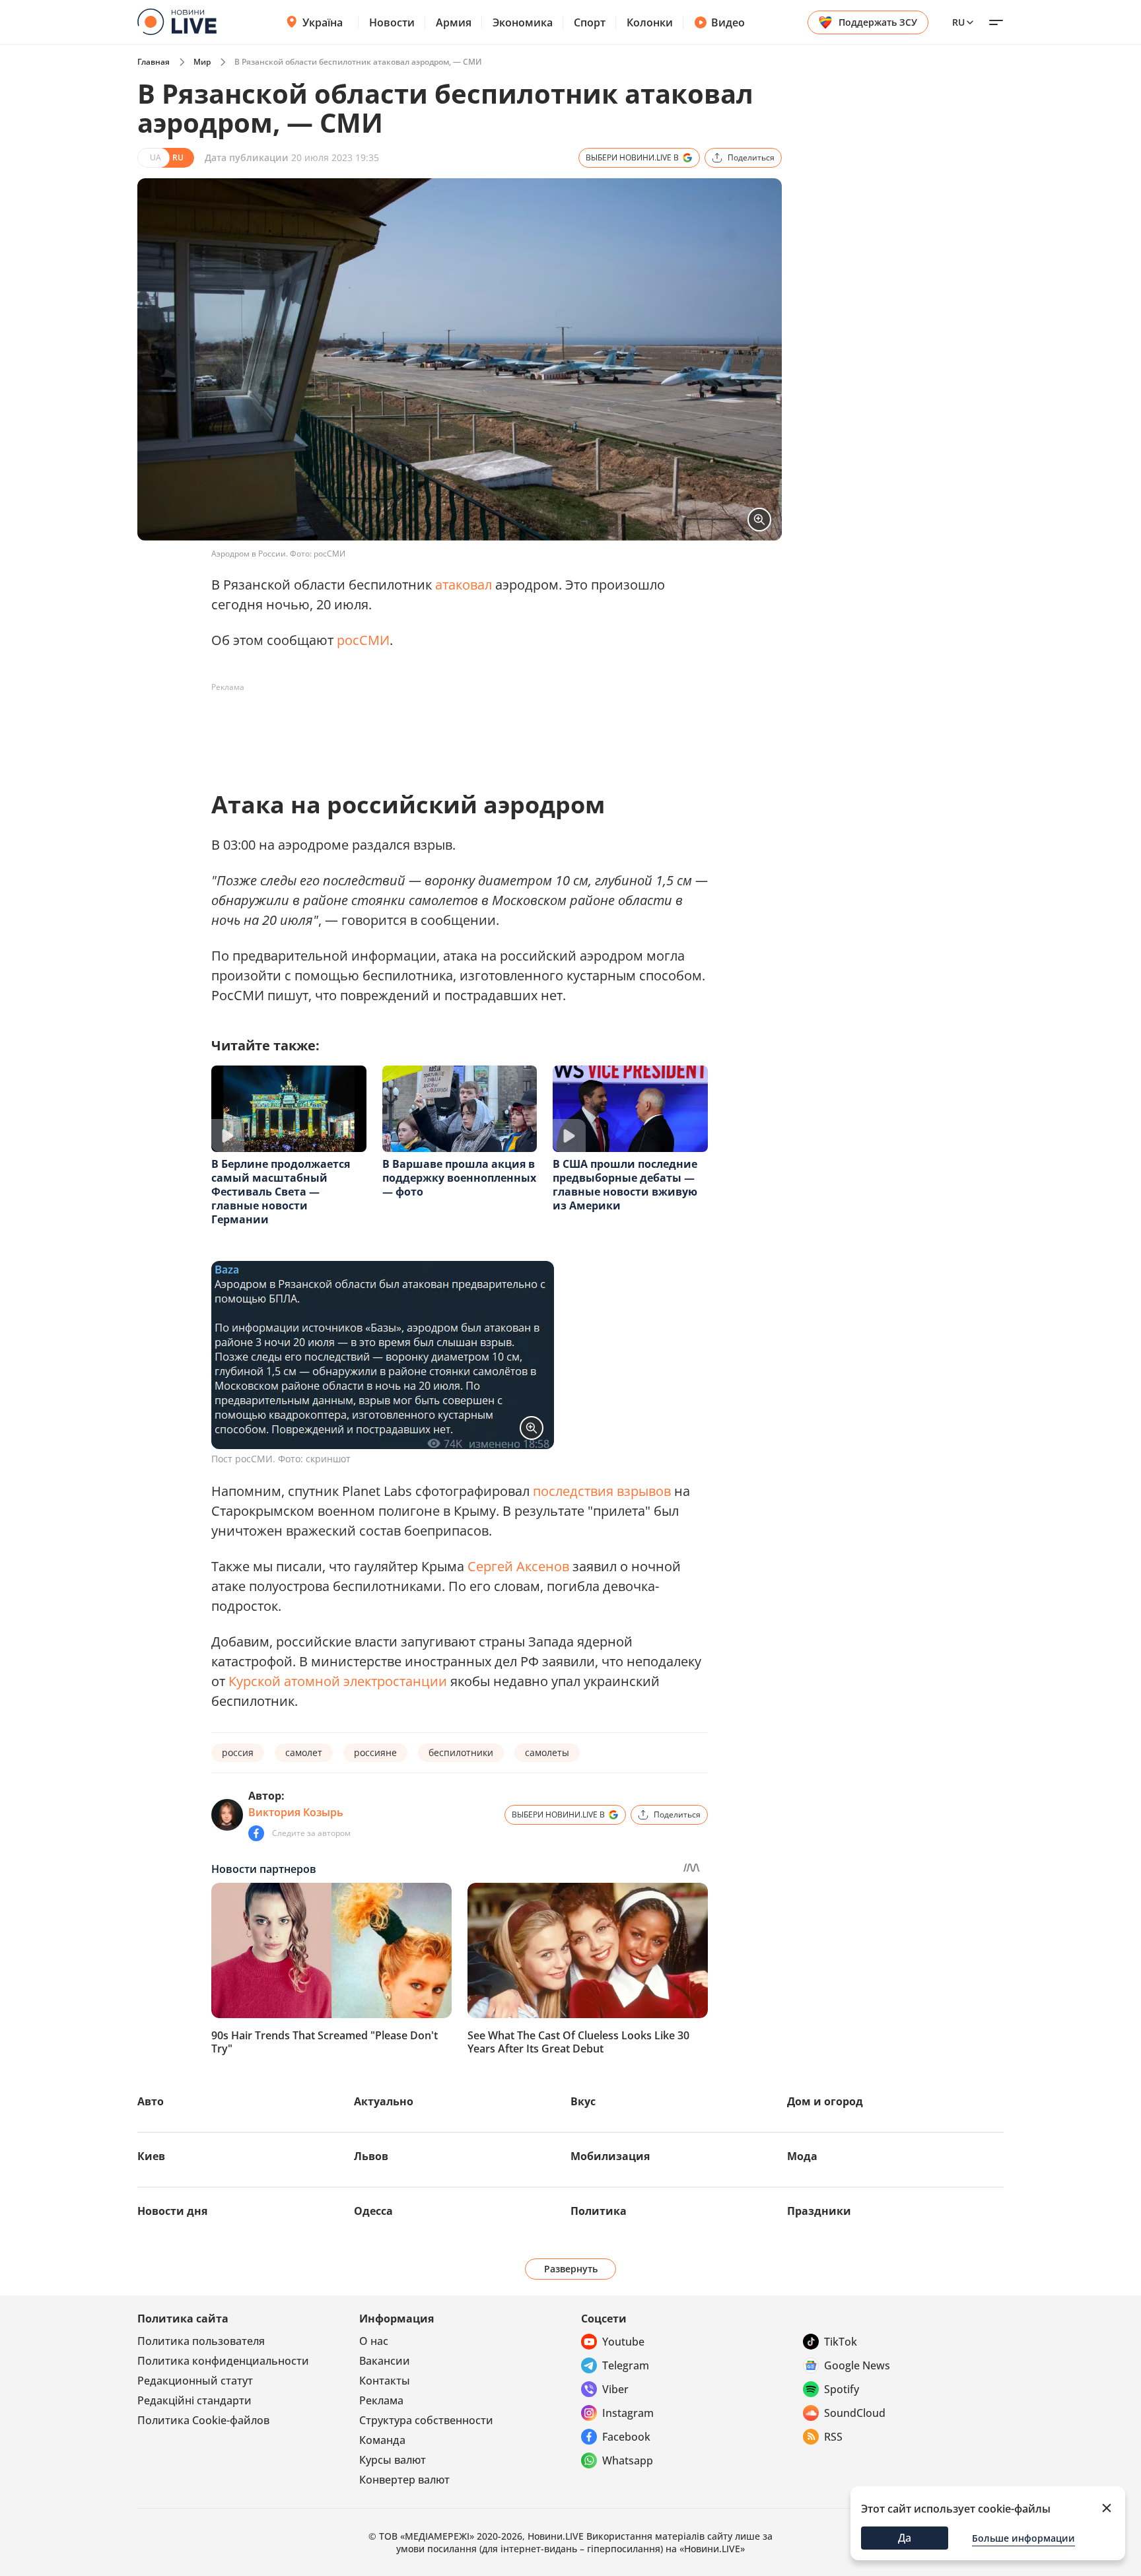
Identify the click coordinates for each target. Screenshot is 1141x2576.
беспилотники (461, 1752)
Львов (371, 2156)
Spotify (842, 2389)
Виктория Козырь (296, 1812)
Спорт (590, 22)
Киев (151, 2156)
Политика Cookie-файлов (203, 2420)
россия (238, 1752)
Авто (151, 2101)
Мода (802, 2156)
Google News (857, 2365)
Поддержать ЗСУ (878, 22)
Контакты (385, 2381)
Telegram (626, 2365)
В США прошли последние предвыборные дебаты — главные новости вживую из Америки (625, 1185)
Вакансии (385, 2361)
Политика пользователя (201, 2341)
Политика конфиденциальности (223, 2361)
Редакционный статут (195, 2381)
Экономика (523, 22)
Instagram (628, 2413)
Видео (728, 22)
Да (905, 2538)
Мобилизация (610, 2156)
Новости (392, 22)
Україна (323, 22)
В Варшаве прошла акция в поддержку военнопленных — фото (459, 1178)
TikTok (841, 2342)
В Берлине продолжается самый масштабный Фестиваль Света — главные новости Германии (281, 1192)
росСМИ (363, 640)
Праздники (819, 2211)
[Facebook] (256, 1833)
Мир (202, 62)
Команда (382, 2440)
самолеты (547, 1752)
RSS (833, 2437)
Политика (599, 2211)
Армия (454, 22)
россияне (375, 1752)
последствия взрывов (602, 1491)
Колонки (650, 22)
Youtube (623, 2342)
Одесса (373, 2211)
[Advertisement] (452, 728)
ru (958, 22)
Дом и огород (825, 2101)
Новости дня (172, 2211)
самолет (304, 1752)
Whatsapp (628, 2460)
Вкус (583, 2101)
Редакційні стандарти (194, 2400)
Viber (615, 2389)
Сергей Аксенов (518, 1566)
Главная (154, 62)
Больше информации (1023, 2538)
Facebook (626, 2437)
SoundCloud (855, 2413)
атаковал (464, 585)
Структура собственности (426, 2420)
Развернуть (571, 2269)
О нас (374, 2341)
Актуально (384, 2101)
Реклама (381, 2400)
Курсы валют (393, 2460)
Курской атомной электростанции (338, 1681)
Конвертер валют (404, 2480)
